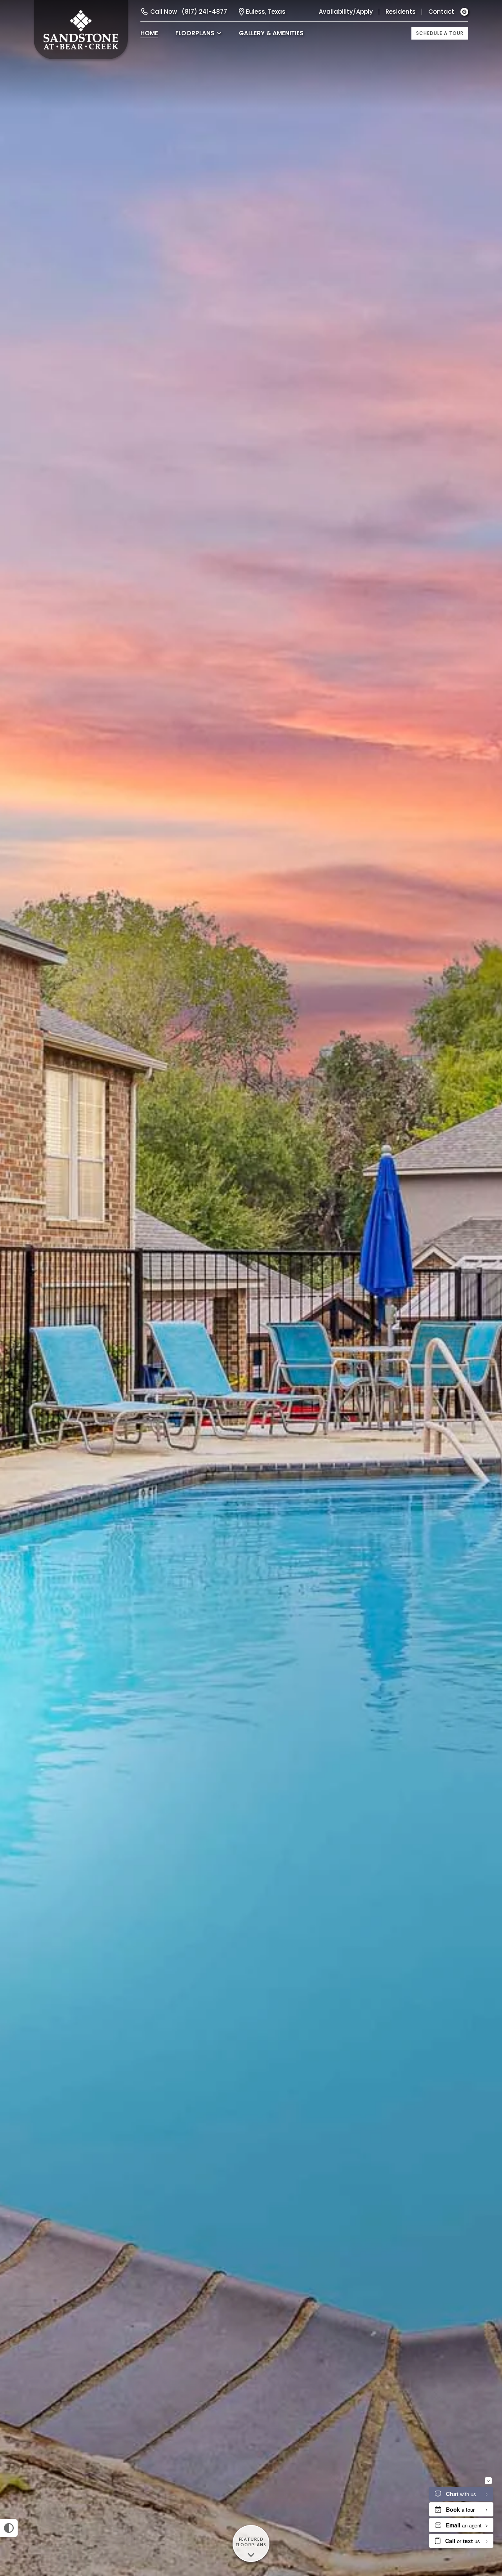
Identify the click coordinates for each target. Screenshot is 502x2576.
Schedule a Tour (440, 33)
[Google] (464, 12)
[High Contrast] (9, 2528)
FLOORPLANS (195, 33)
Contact (441, 12)
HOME (149, 33)
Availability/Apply (346, 12)
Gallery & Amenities (271, 33)
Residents (401, 12)
